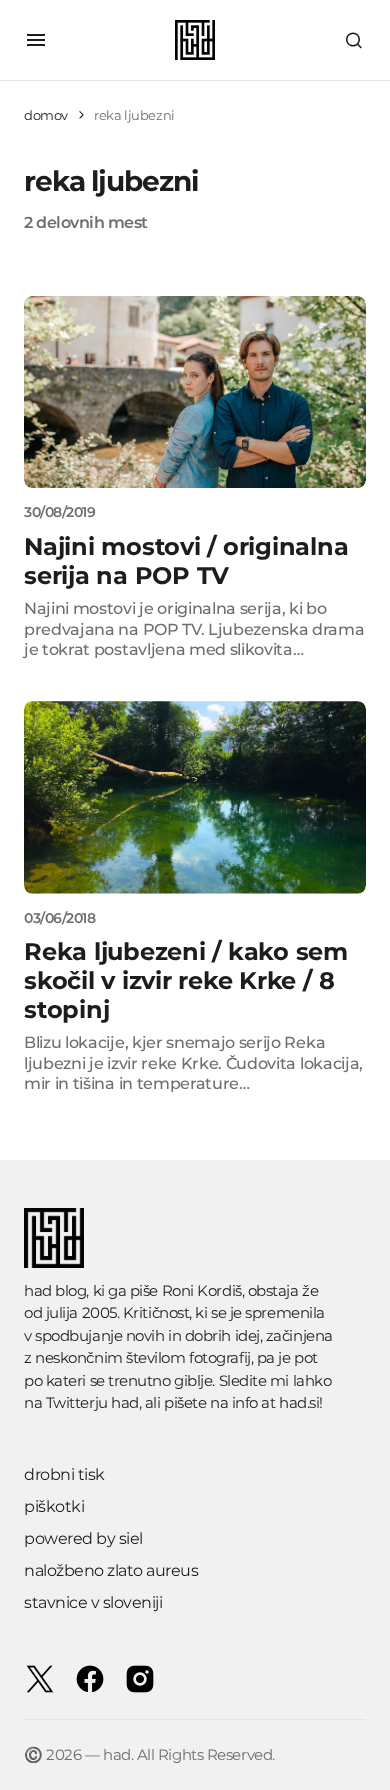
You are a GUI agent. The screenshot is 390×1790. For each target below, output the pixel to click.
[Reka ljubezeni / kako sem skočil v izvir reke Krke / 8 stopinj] (195, 797)
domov (46, 115)
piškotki (54, 1506)
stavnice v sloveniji (93, 1602)
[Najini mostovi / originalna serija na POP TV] (195, 392)
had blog (55, 1290)
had (125, 1402)
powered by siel (83, 1538)
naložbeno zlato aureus (111, 1570)
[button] (36, 40)
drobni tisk (64, 1474)
